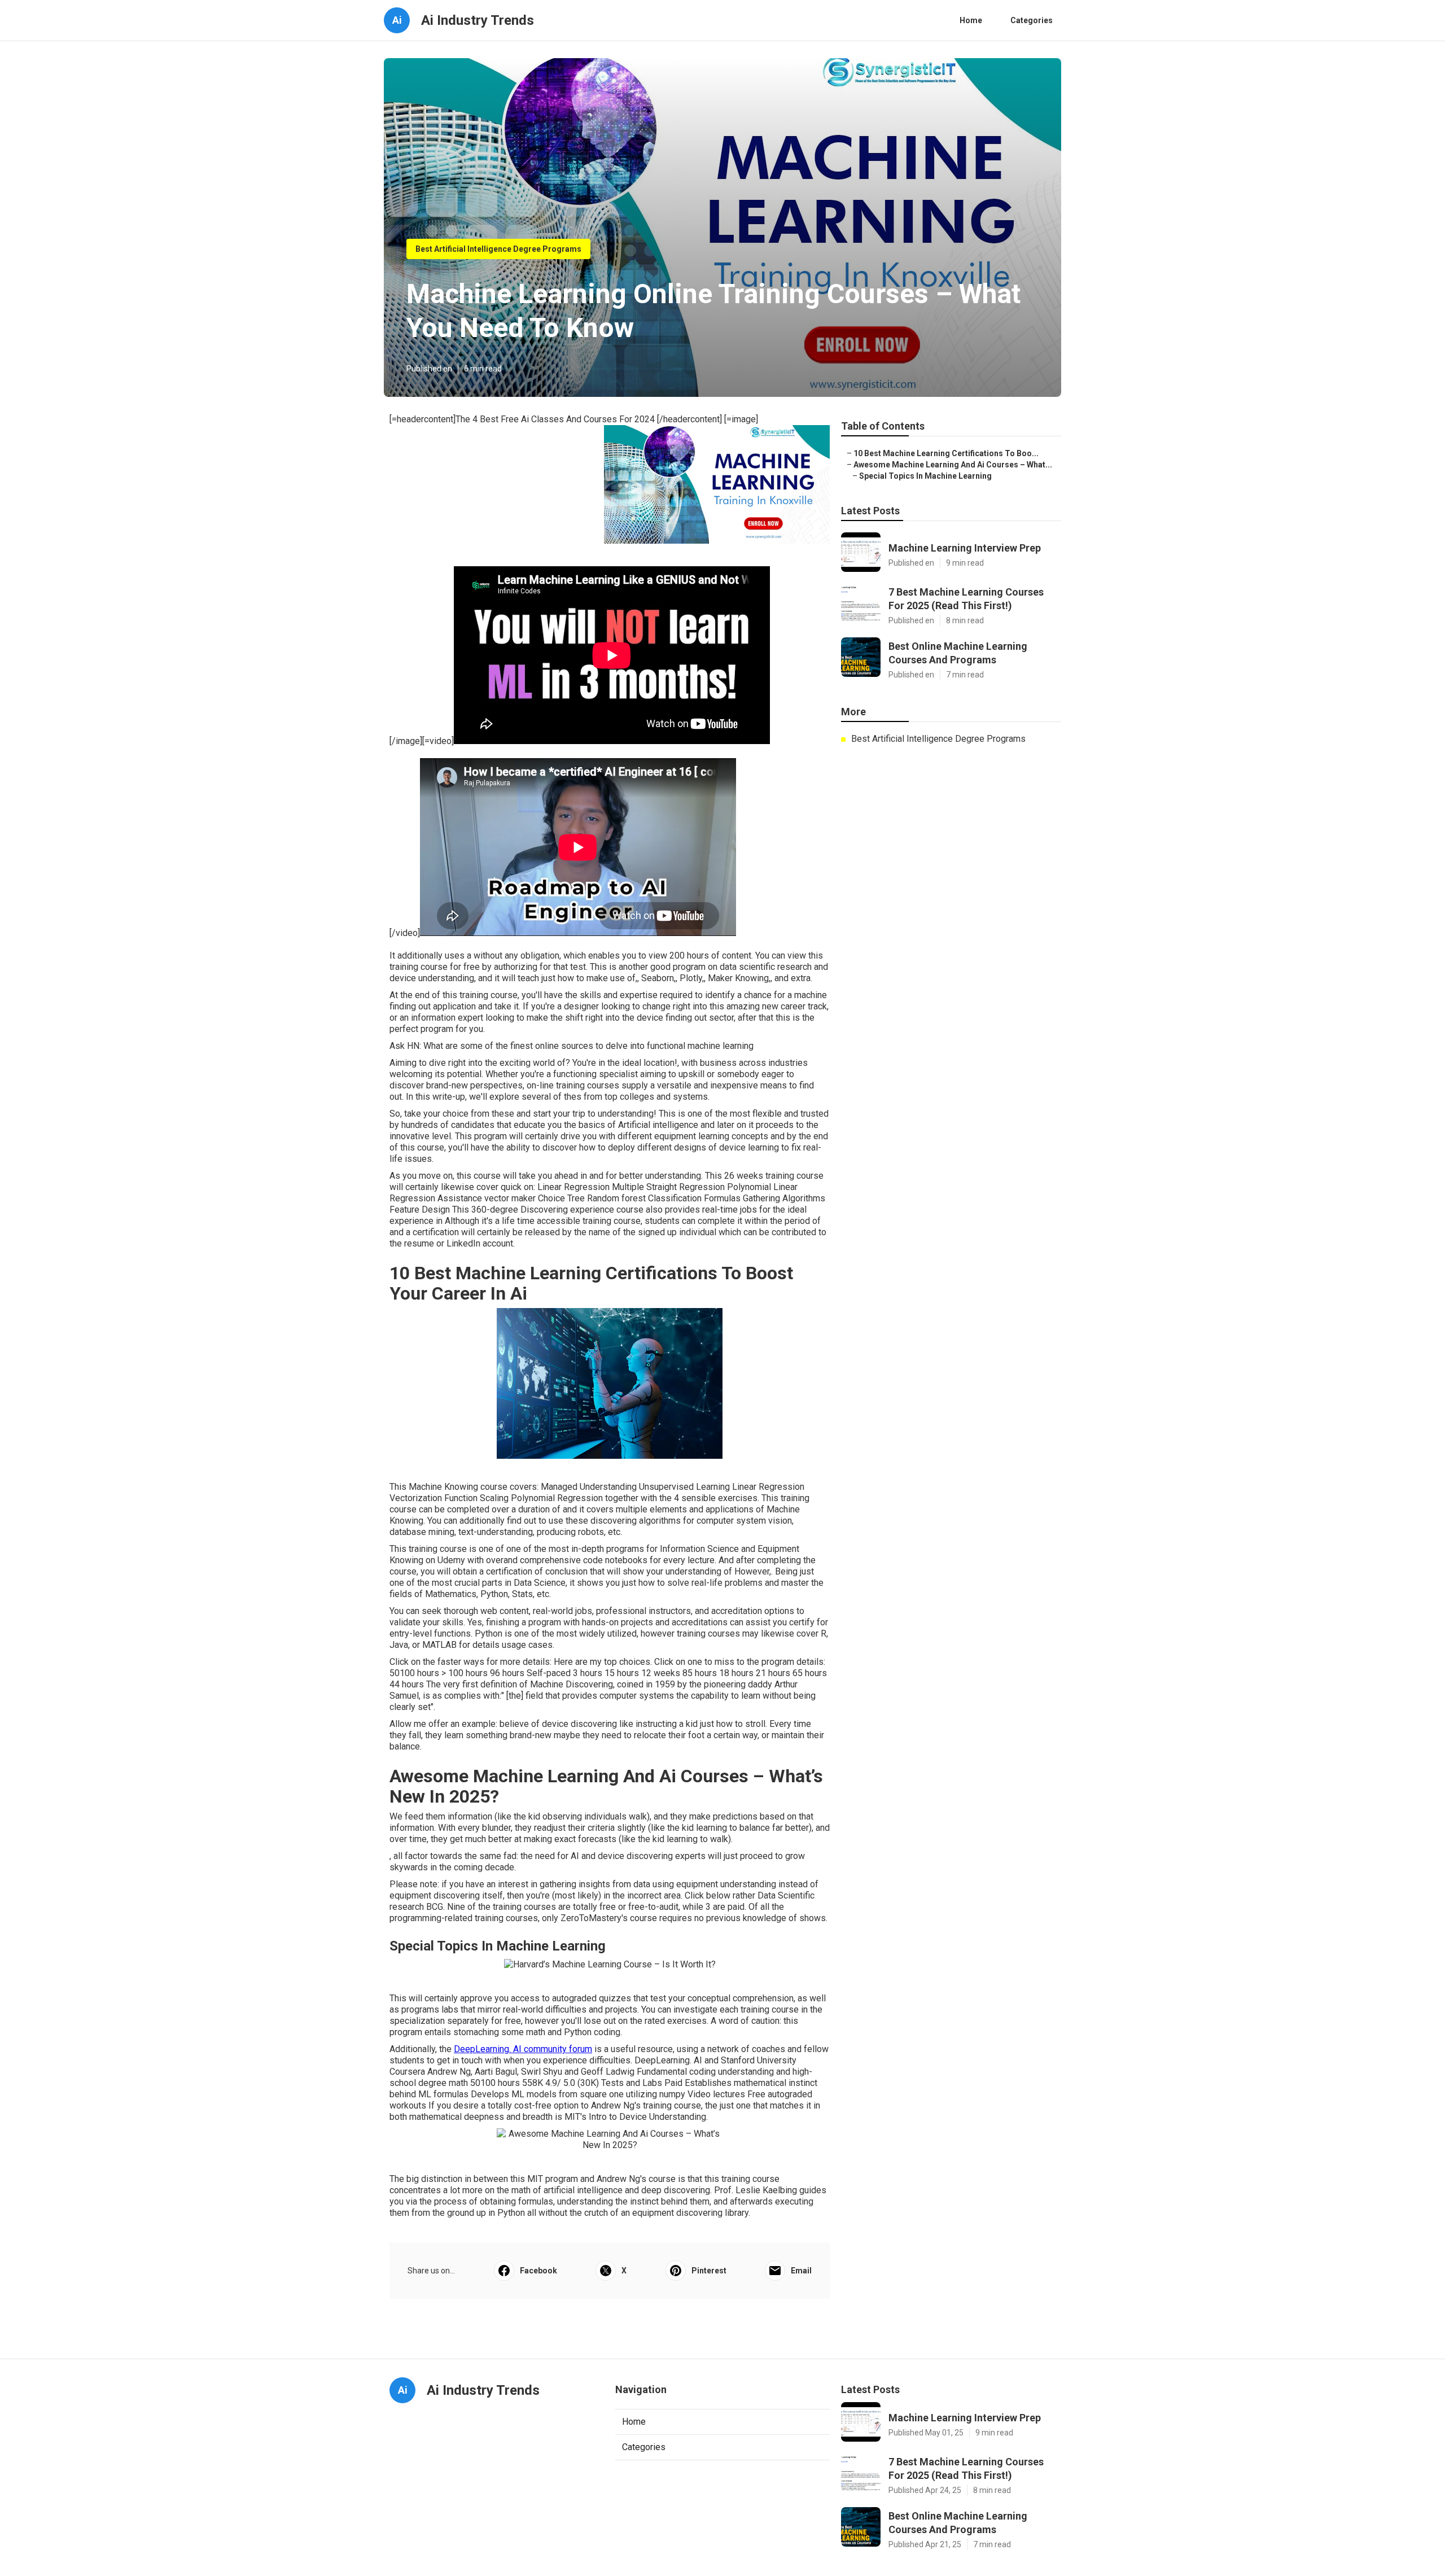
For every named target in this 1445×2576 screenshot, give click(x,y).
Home (971, 20)
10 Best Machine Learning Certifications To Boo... (946, 453)
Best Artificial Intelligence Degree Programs (498, 249)
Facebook (538, 2271)
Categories (1032, 20)
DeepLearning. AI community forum (523, 2049)
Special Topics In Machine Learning (925, 476)
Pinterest (709, 2271)
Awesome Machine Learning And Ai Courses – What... (953, 465)
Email (801, 2271)
